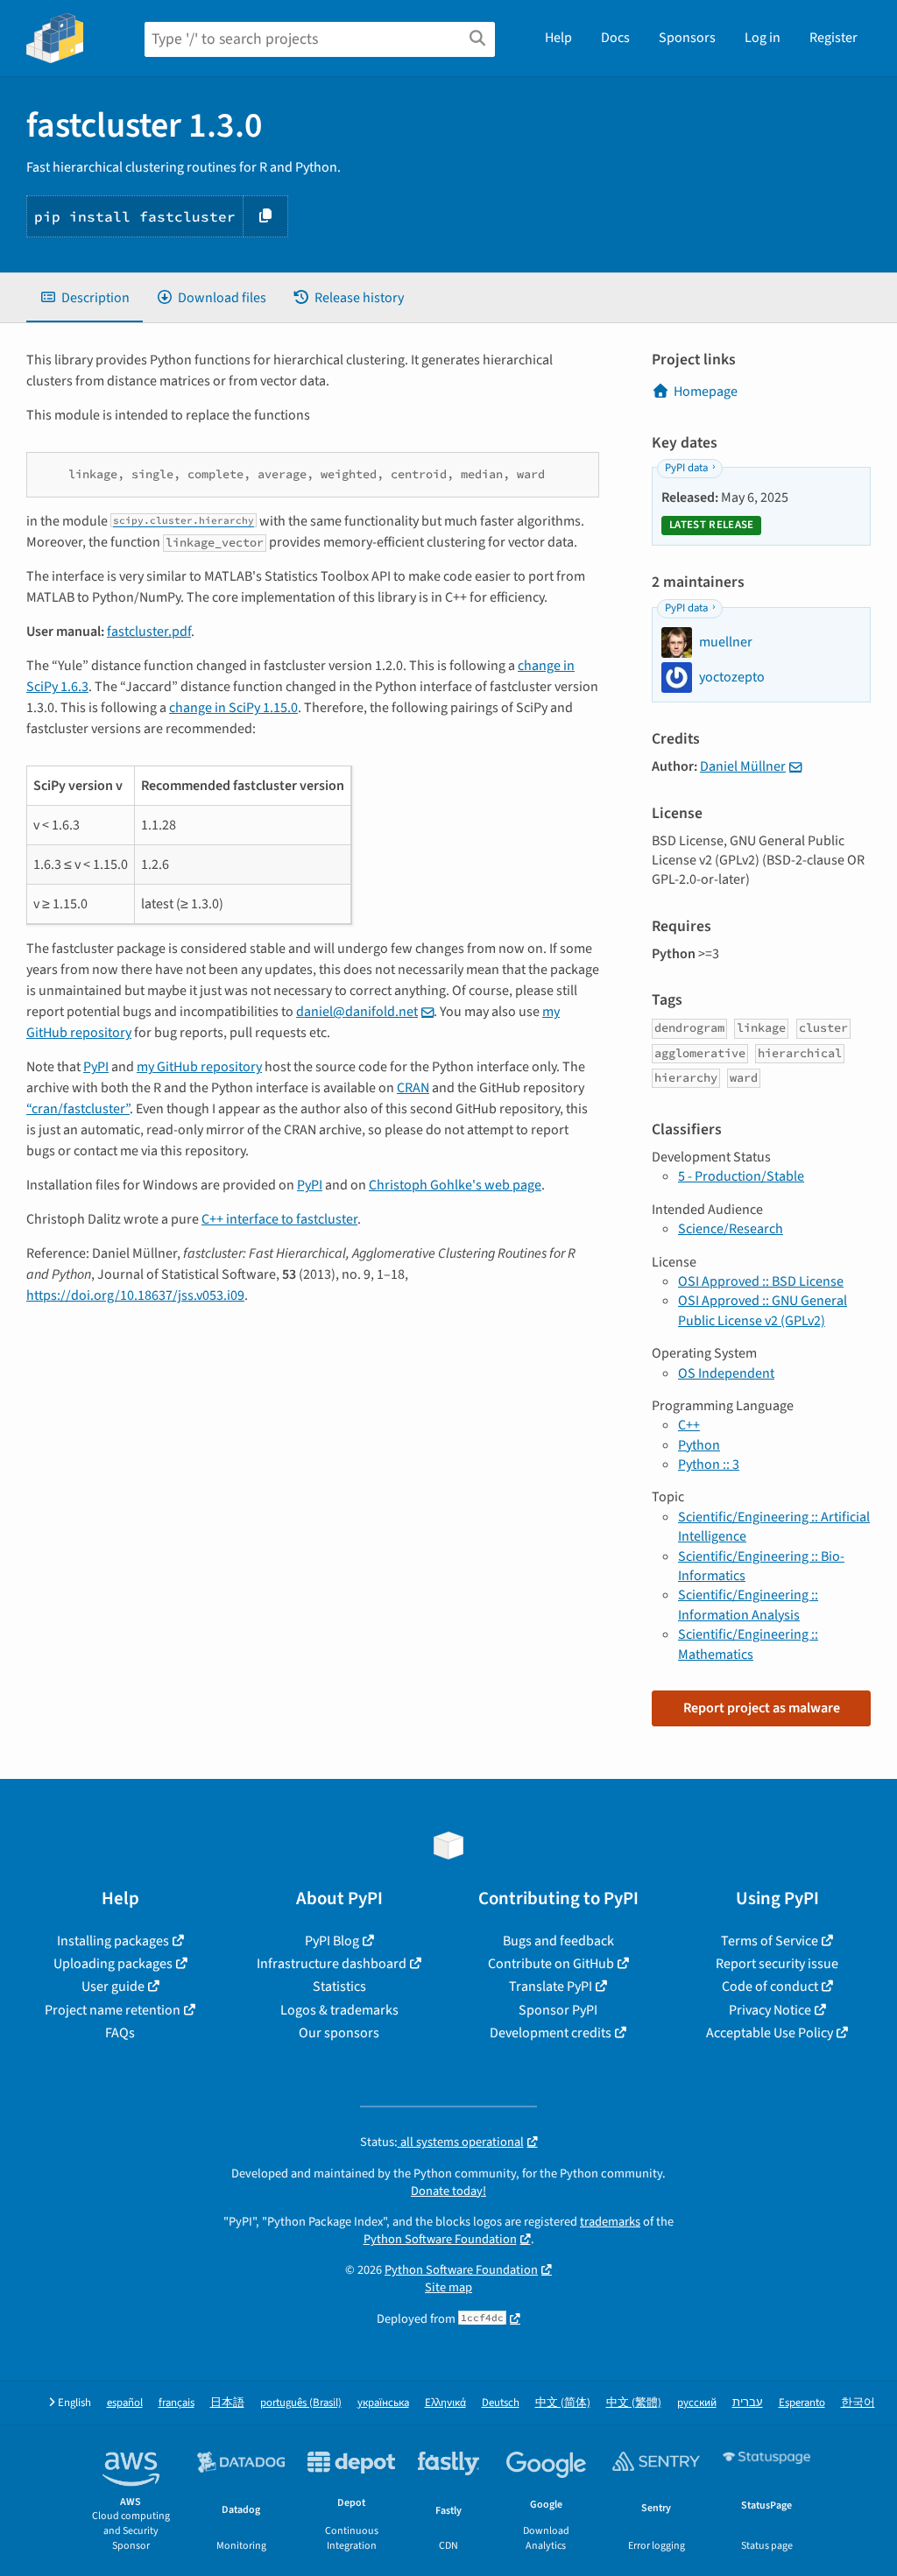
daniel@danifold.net (357, 1012)
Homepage (706, 392)
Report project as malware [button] (762, 1708)
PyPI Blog (332, 1941)
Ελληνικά (445, 2403)
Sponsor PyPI (558, 2010)
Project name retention (113, 2010)
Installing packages (113, 1941)
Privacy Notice (770, 2010)
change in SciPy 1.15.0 (233, 708)
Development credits (551, 2033)
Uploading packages (113, 1964)
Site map (448, 2287)
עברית (748, 2403)
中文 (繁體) (634, 2403)
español (125, 2403)
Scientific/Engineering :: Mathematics (748, 1644)
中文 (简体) (563, 2403)
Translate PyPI (551, 1987)
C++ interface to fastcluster (279, 1219)
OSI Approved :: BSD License (761, 1281)
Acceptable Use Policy (770, 2033)
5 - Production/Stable (741, 1176)
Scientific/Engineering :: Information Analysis (748, 1605)
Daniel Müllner (743, 766)
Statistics (339, 1987)
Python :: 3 (709, 1464)
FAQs (120, 2033)
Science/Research (731, 1229)
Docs (615, 38)
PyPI (96, 1067)
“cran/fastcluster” (78, 1109)
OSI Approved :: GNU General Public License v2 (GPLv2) (763, 1310)
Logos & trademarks (339, 2010)
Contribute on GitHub (551, 1964)
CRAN (413, 1088)
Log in (763, 38)
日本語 (227, 2403)
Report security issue (777, 1964)
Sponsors (687, 38)
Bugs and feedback (558, 1941)
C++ (689, 1425)
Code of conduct (770, 1987)
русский (697, 2403)
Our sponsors (339, 2033)
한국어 (858, 2403)
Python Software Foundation (440, 2239)
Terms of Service (770, 1941)
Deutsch (501, 2403)
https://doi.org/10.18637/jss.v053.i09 (135, 1295)
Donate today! (448, 2191)
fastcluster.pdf (149, 632)
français (177, 2403)
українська (383, 2403)
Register (833, 38)
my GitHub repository (199, 1067)
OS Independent (726, 1373)
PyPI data (686, 468)
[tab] (85, 298)
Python (699, 1445)
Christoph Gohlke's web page (455, 1185)
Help (558, 38)
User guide (113, 1987)
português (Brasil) (301, 2403)
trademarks (610, 2222)
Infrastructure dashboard (332, 1964)
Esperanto (802, 2403)
